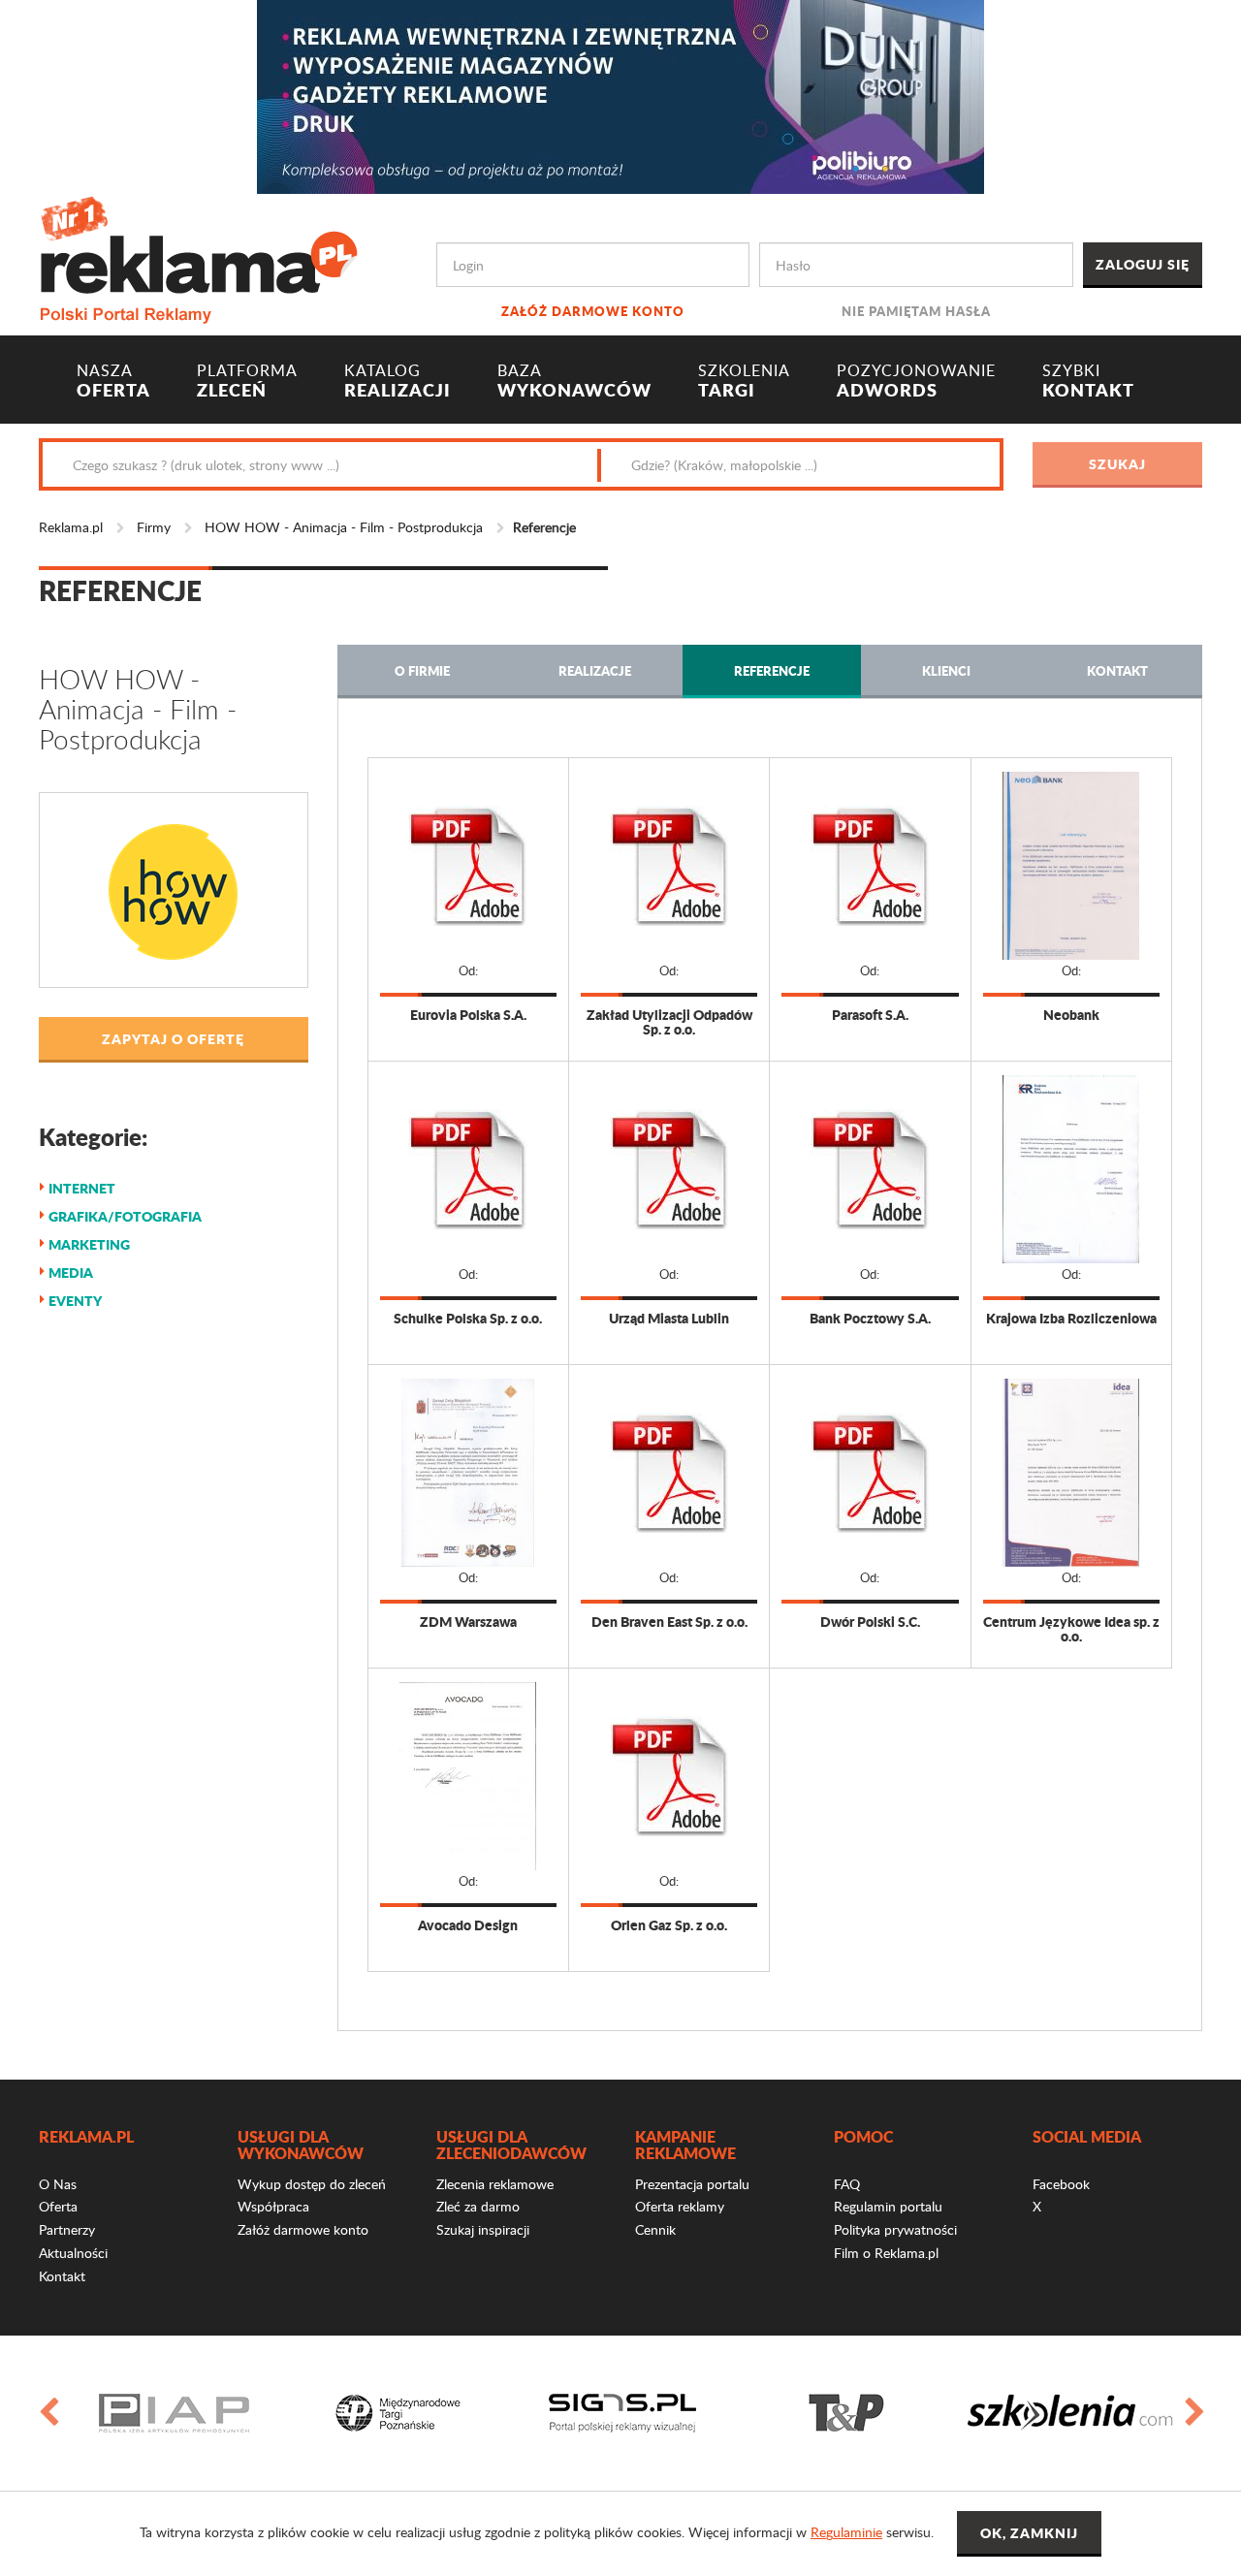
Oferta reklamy (680, 2206)
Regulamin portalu (888, 2206)
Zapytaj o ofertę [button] (173, 1038)
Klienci (946, 670)
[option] (174, 2413)
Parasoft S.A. (870, 1015)
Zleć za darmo (478, 2206)
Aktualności (73, 2253)
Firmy (154, 527)
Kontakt (1117, 670)
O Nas (58, 2184)
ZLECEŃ (247, 381)
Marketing (89, 1244)
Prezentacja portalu (692, 2184)
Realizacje (595, 670)
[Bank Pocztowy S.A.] (870, 1169)
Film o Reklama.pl (886, 2253)
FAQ (847, 2184)
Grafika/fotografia (125, 1216)
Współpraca (273, 2206)
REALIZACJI (398, 381)
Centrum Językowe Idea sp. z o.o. (1071, 1629)
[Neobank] (1071, 866)
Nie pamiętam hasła (916, 311)
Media (71, 1272)
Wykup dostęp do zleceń (312, 2184)
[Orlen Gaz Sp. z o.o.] (669, 1776)
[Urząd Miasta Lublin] (669, 1169)
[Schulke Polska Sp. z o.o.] (468, 1169)
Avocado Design (468, 1925)
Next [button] (1193, 2413)
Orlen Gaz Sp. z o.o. (669, 1925)
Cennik (655, 2229)
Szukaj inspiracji (483, 2229)
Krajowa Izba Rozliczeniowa (1071, 1318)
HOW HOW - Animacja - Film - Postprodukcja (344, 527)
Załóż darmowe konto (593, 311)
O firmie (422, 670)
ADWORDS (916, 381)
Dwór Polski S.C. (870, 1622)
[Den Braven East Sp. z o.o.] (669, 1473)
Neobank (1071, 1015)
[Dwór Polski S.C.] (870, 1473)
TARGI (744, 381)
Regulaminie (846, 2532)
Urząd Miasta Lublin (669, 1318)
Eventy (75, 1300)
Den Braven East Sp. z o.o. (669, 1622)
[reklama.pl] (198, 256)
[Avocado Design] (468, 1776)
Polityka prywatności (895, 2229)
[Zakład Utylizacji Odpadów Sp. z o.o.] (669, 866)
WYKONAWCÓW (574, 381)
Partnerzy (67, 2229)
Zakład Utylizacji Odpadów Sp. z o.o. (669, 1022)
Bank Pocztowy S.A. (870, 1318)
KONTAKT (1088, 381)
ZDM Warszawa (468, 1622)
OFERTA (113, 381)
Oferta (58, 2206)
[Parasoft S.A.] (870, 866)
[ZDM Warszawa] (468, 1473)
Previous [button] (48, 2413)
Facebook (1061, 2184)
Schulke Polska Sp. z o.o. (468, 1318)
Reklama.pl (71, 527)
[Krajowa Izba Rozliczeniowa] (1071, 1169)
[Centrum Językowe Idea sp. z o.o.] (1071, 1473)
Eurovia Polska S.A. (468, 1015)
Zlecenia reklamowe (495, 2184)
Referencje (772, 670)
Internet (82, 1188)
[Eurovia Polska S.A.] (468, 866)
